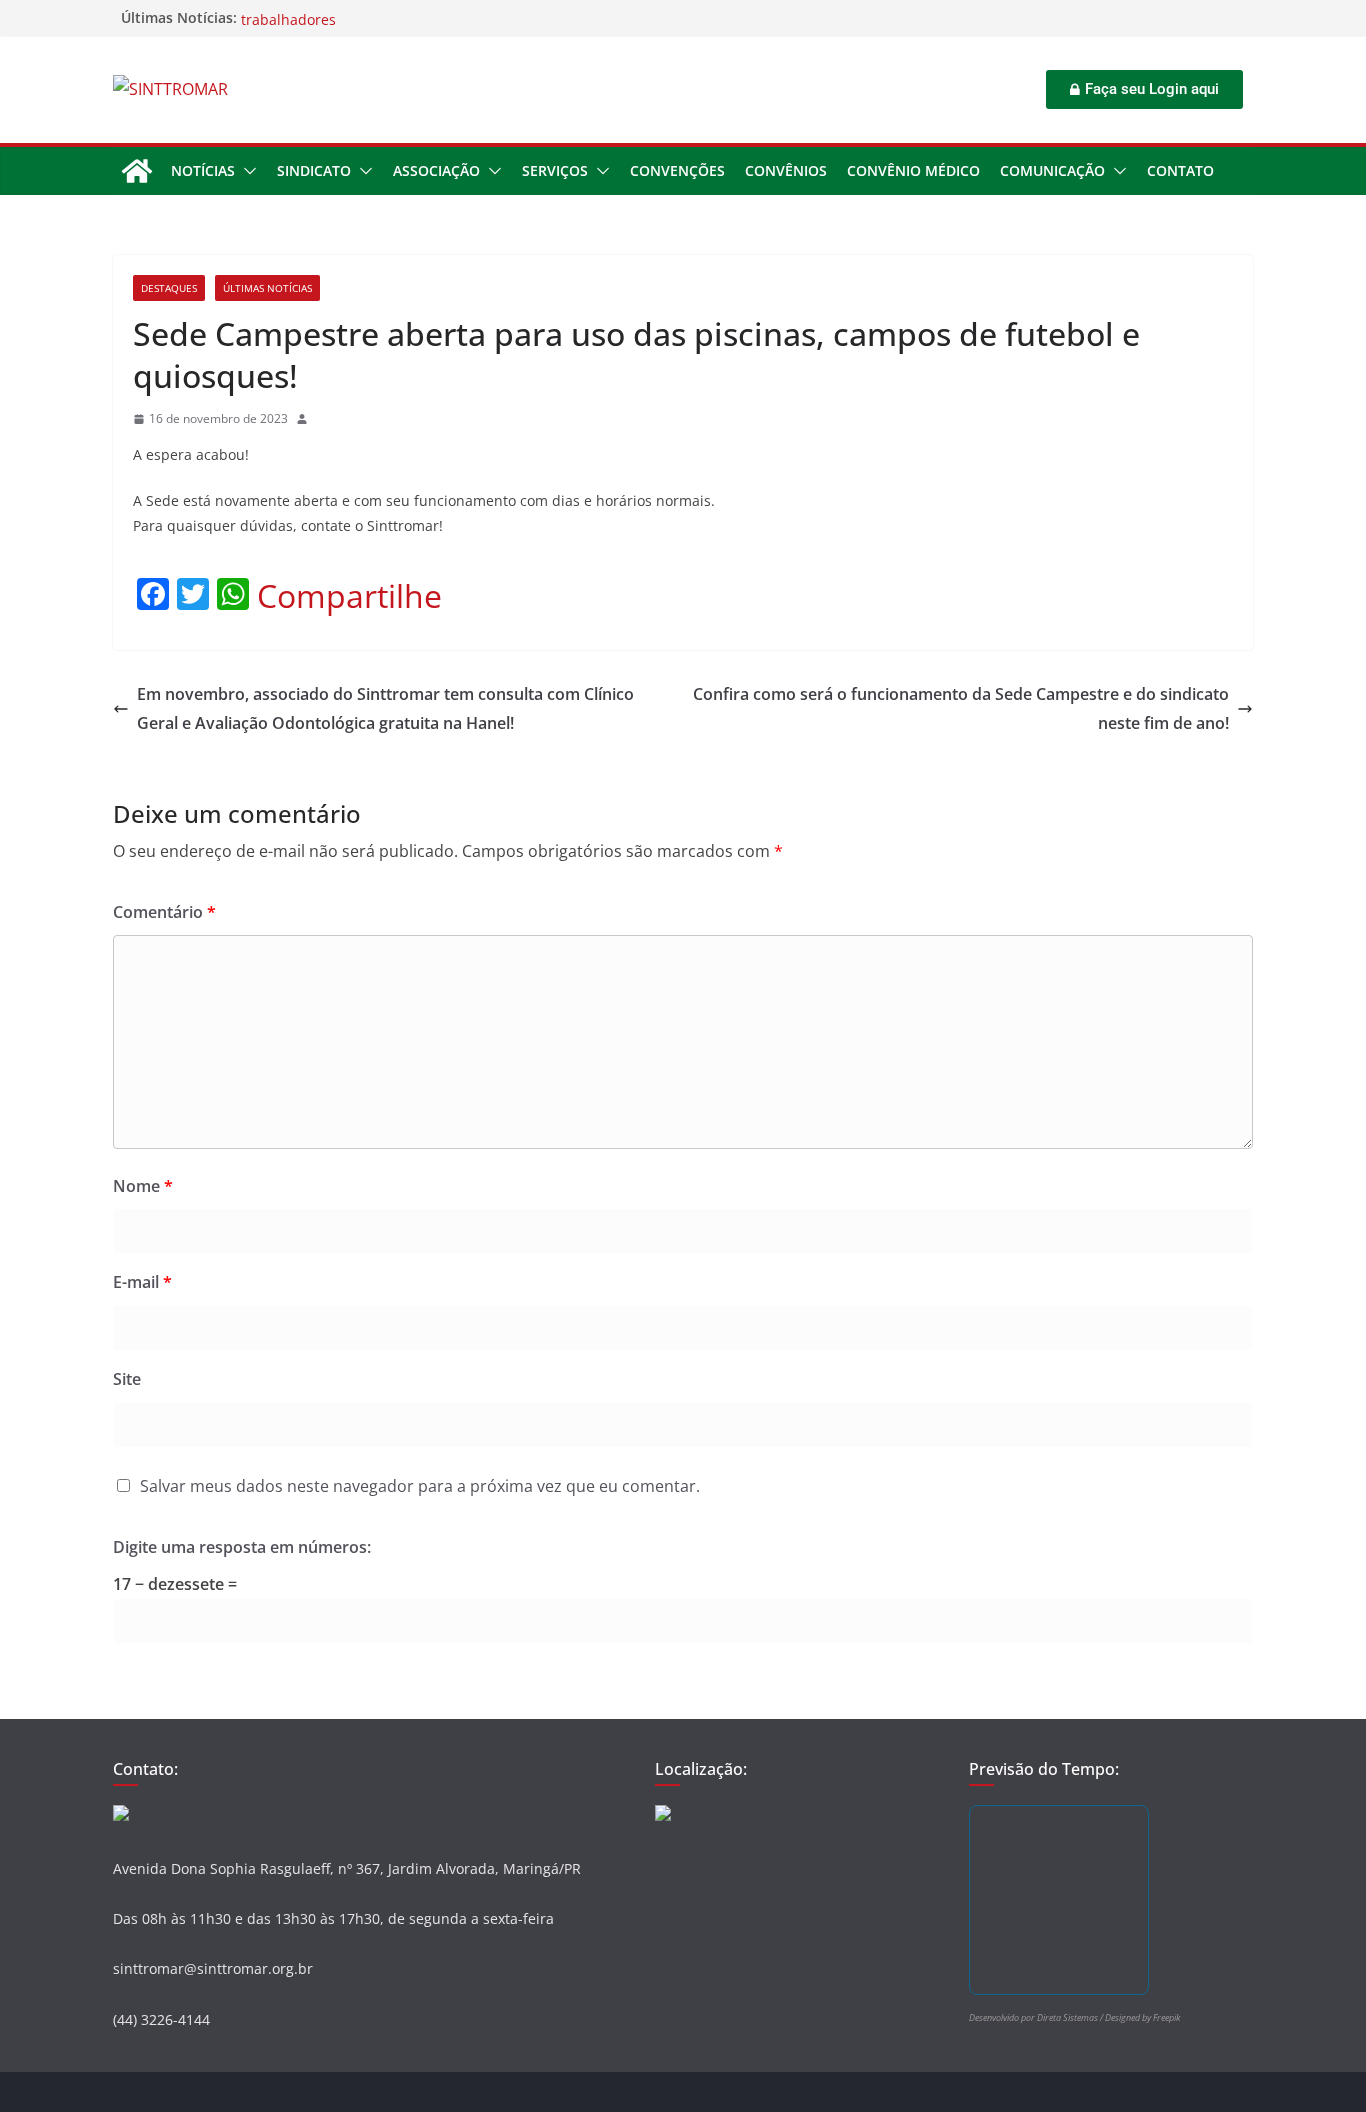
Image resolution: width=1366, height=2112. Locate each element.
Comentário (164, 912)
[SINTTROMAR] (137, 171)
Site (127, 1379)
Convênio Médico (913, 170)
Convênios (786, 170)
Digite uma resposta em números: (242, 1547)
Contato (1180, 170)
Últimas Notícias (267, 288)
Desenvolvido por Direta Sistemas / (1037, 2017)
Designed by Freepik (1142, 2017)
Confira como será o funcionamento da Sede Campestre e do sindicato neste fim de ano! (961, 708)
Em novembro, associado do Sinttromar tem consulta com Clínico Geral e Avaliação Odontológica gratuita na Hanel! (385, 708)
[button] (246, 171)
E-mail (142, 1282)
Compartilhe (349, 596)
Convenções (677, 170)
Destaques (169, 288)
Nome (143, 1186)
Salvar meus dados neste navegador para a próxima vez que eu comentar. (420, 1486)
